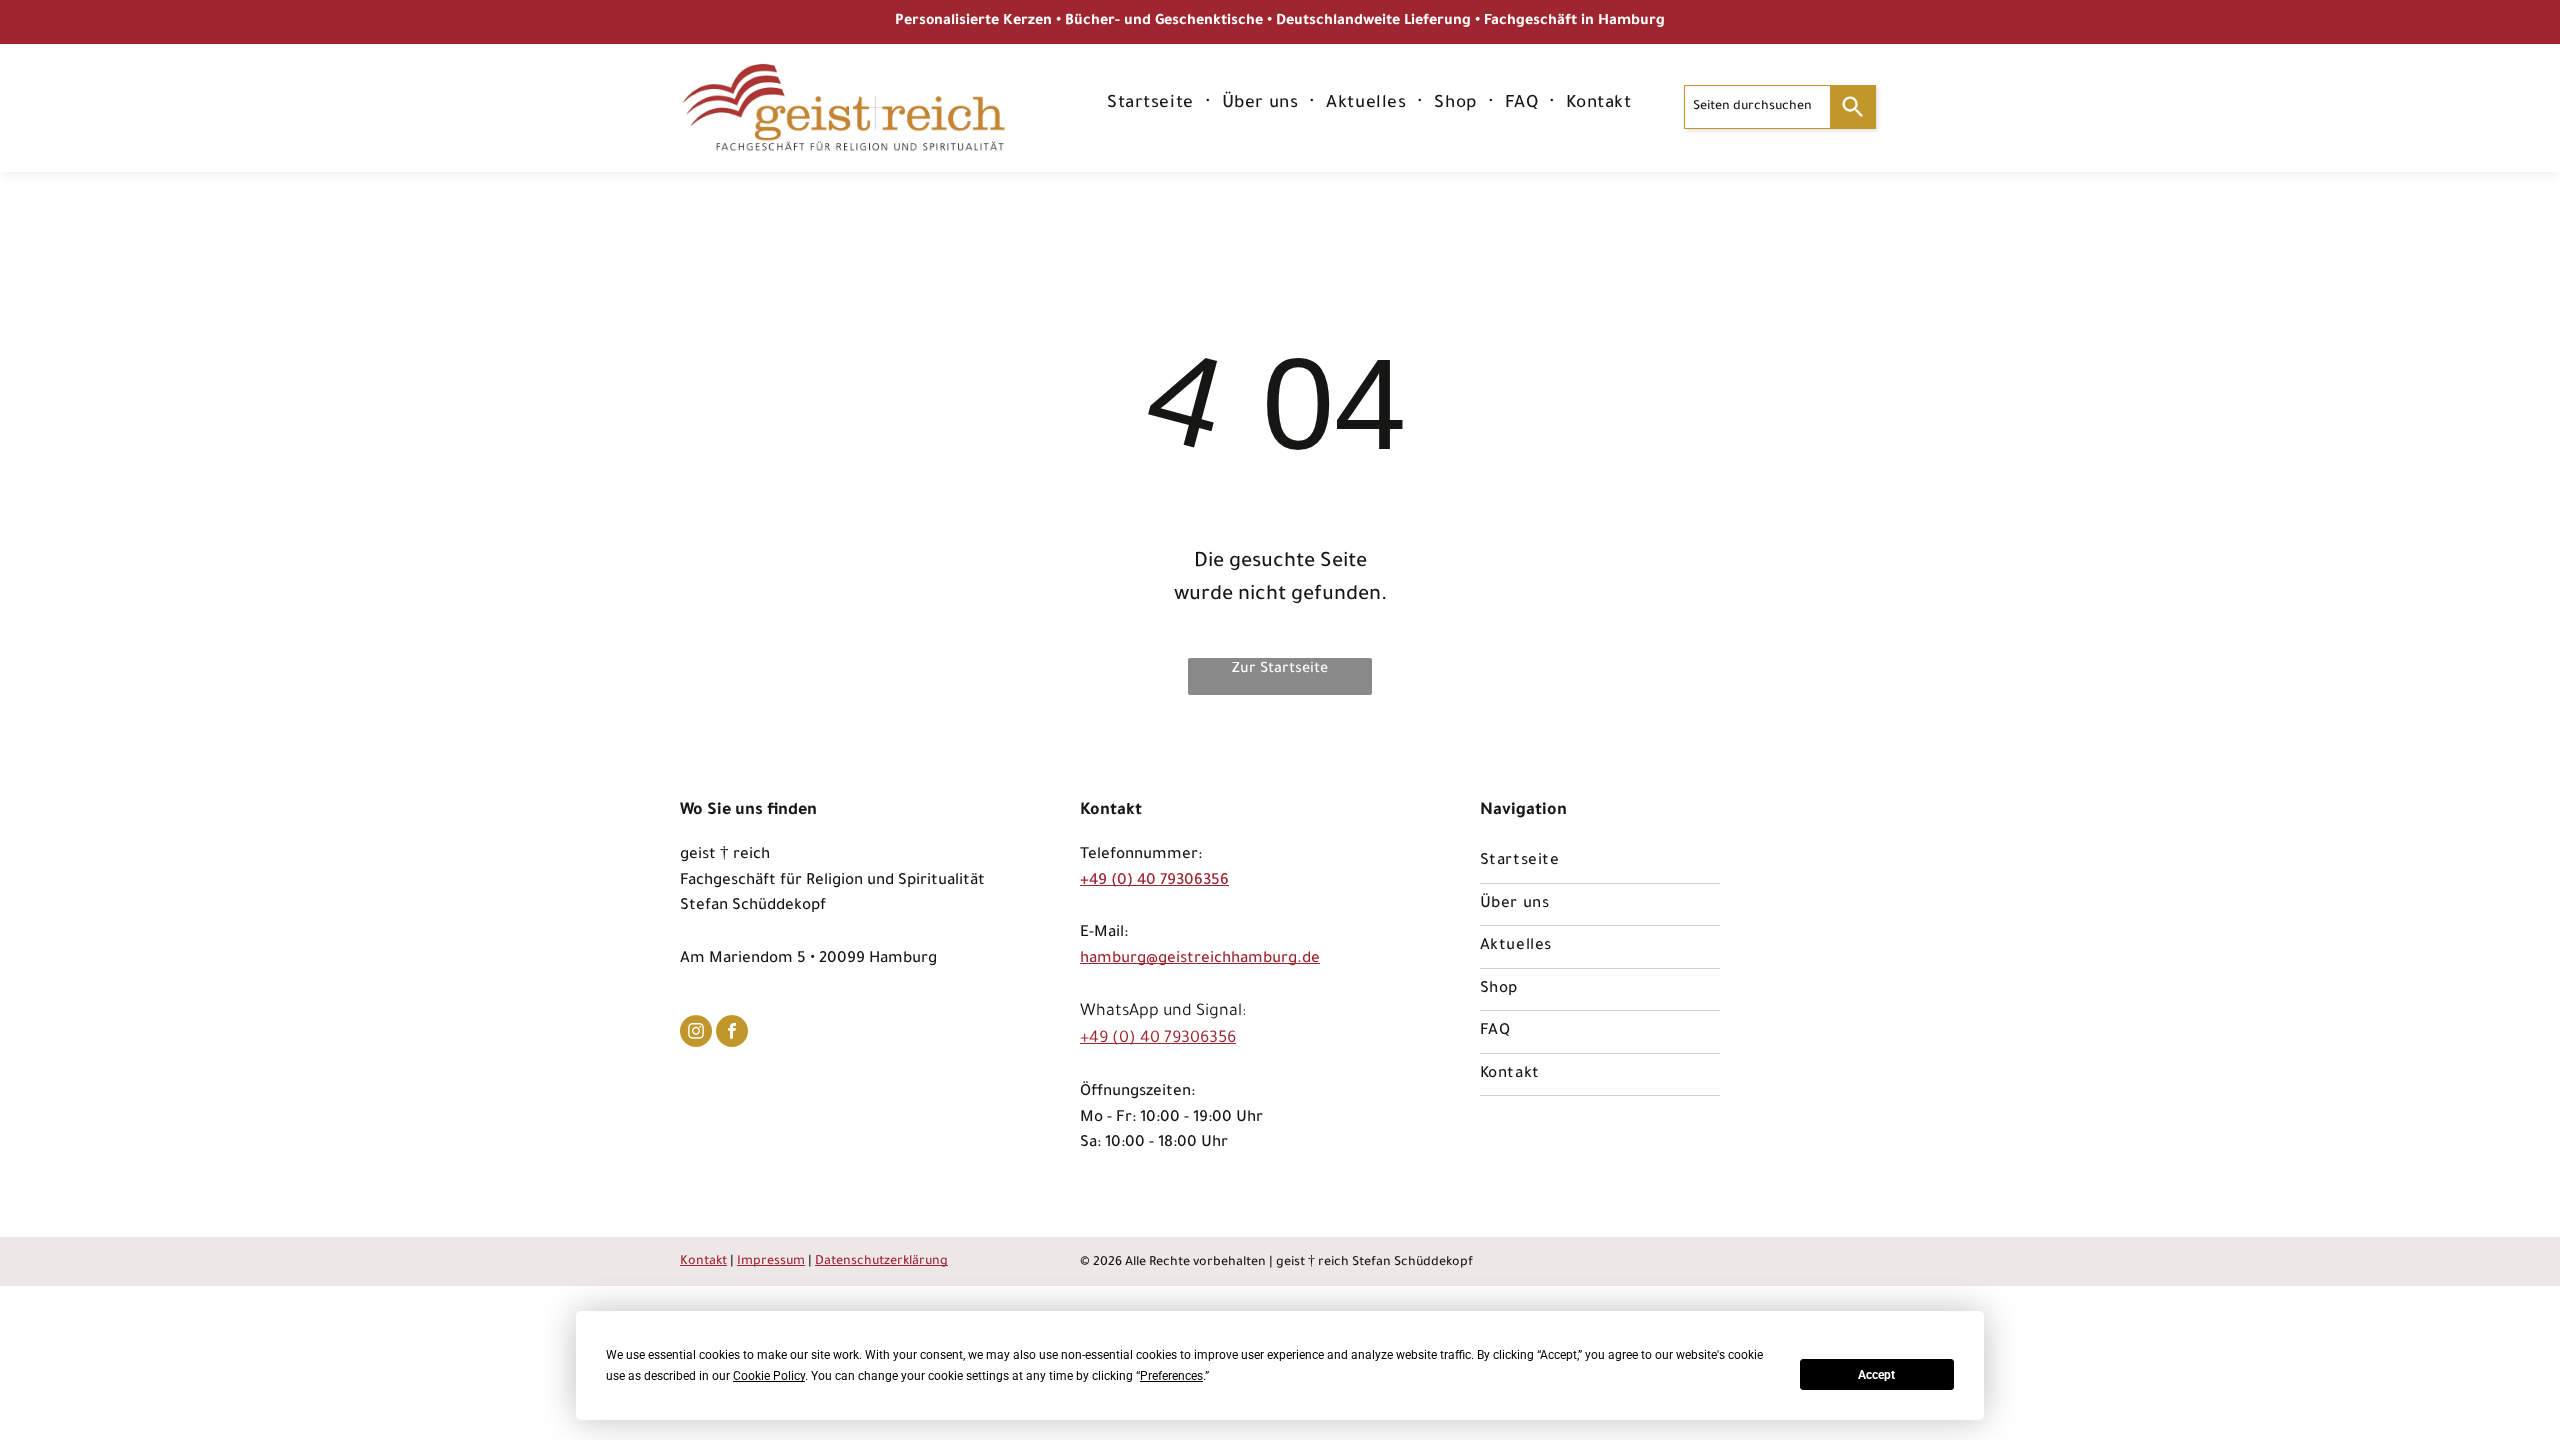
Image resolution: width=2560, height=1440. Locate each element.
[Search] (1853, 107)
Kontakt (703, 1262)
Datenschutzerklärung (881, 1262)
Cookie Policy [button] (769, 1376)
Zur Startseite (1280, 670)
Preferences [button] (1171, 1376)
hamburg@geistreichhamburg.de (1200, 959)
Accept (1876, 1375)
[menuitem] (1152, 105)
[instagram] (696, 1033)
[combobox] (1757, 107)
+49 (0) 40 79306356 (1154, 881)
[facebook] (732, 1033)
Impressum (771, 1262)
